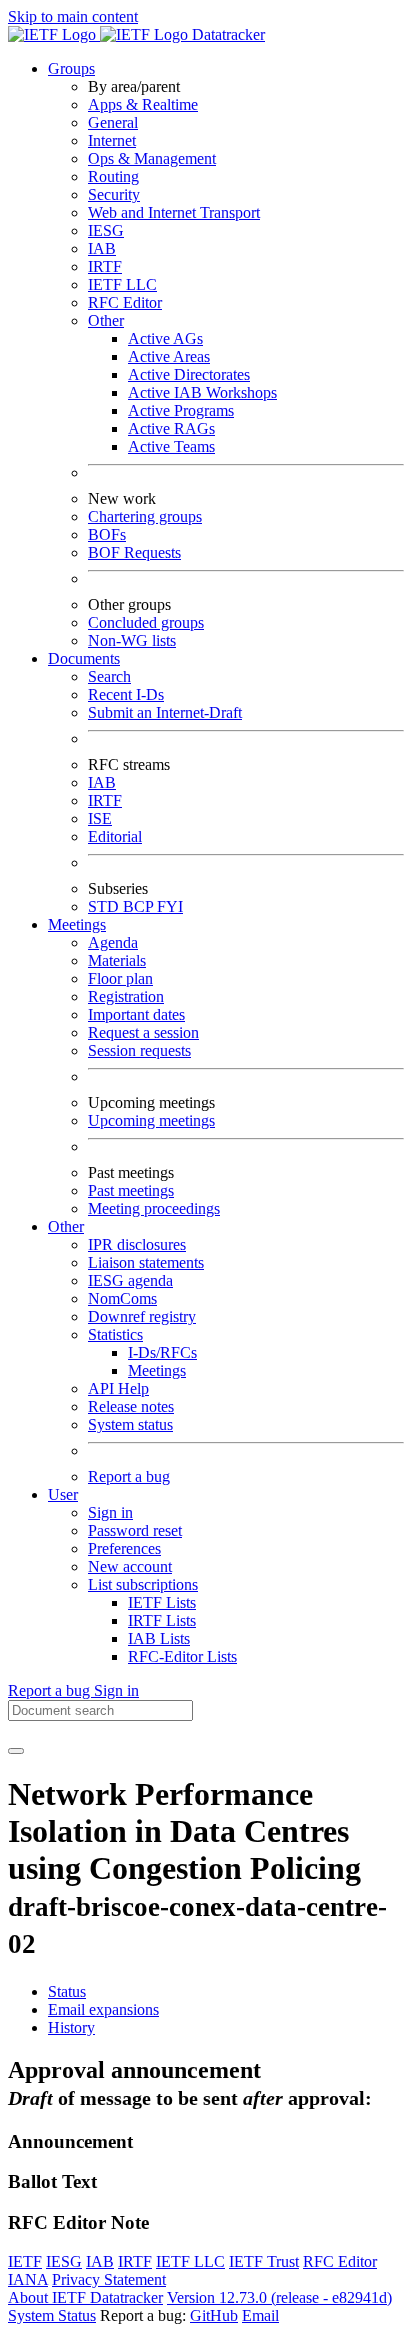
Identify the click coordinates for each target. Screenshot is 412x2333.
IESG (106, 230)
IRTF (105, 266)
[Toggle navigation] (16, 1751)
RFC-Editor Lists (182, 1656)
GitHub (214, 2315)
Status (67, 1991)
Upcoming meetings (151, 1120)
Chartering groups (145, 516)
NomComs (122, 1298)
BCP (140, 906)
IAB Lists (159, 1638)
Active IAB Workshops (202, 392)
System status (130, 1424)
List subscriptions (143, 1584)
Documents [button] (84, 658)
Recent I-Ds (126, 694)
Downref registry (142, 1316)
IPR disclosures (137, 1244)
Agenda (113, 942)
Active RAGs (171, 428)
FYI (170, 906)
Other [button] (66, 1226)
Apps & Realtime (143, 104)
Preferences (124, 1548)
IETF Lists (162, 1602)
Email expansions (103, 2009)
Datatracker (226, 34)
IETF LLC (122, 284)
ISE (100, 818)
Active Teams (171, 446)
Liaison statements (146, 1262)
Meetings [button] (77, 924)
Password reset (135, 1530)
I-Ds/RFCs (162, 1352)
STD (105, 906)
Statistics (115, 1334)
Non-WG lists (132, 640)
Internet (112, 140)
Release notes (131, 1406)
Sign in (110, 1512)
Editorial (115, 836)
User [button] (63, 1494)
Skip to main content (73, 16)
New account (130, 1566)
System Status (52, 2315)
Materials (117, 960)
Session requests (139, 1050)
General (113, 122)
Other (106, 320)
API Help (118, 1388)
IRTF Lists (162, 1620)
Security (114, 194)
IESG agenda (130, 1280)
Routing (113, 176)
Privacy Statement (109, 2279)
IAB (102, 248)
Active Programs (181, 410)
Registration (126, 996)
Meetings (157, 1370)
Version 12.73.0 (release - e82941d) (279, 2297)
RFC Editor (125, 302)
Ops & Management (152, 158)
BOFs (107, 534)
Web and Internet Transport (174, 212)
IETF (25, 2261)
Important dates (136, 1014)
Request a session (143, 1032)
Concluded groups (146, 622)
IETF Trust (264, 2261)
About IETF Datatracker (85, 2297)
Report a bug (129, 1476)
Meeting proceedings (154, 1208)
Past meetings (131, 1190)
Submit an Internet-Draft (165, 712)
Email (260, 2315)
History (71, 2027)
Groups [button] (71, 68)
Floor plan (120, 978)
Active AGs (165, 338)
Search (109, 676)
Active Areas (169, 356)
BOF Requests (134, 552)
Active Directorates (189, 374)
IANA (28, 2279)
